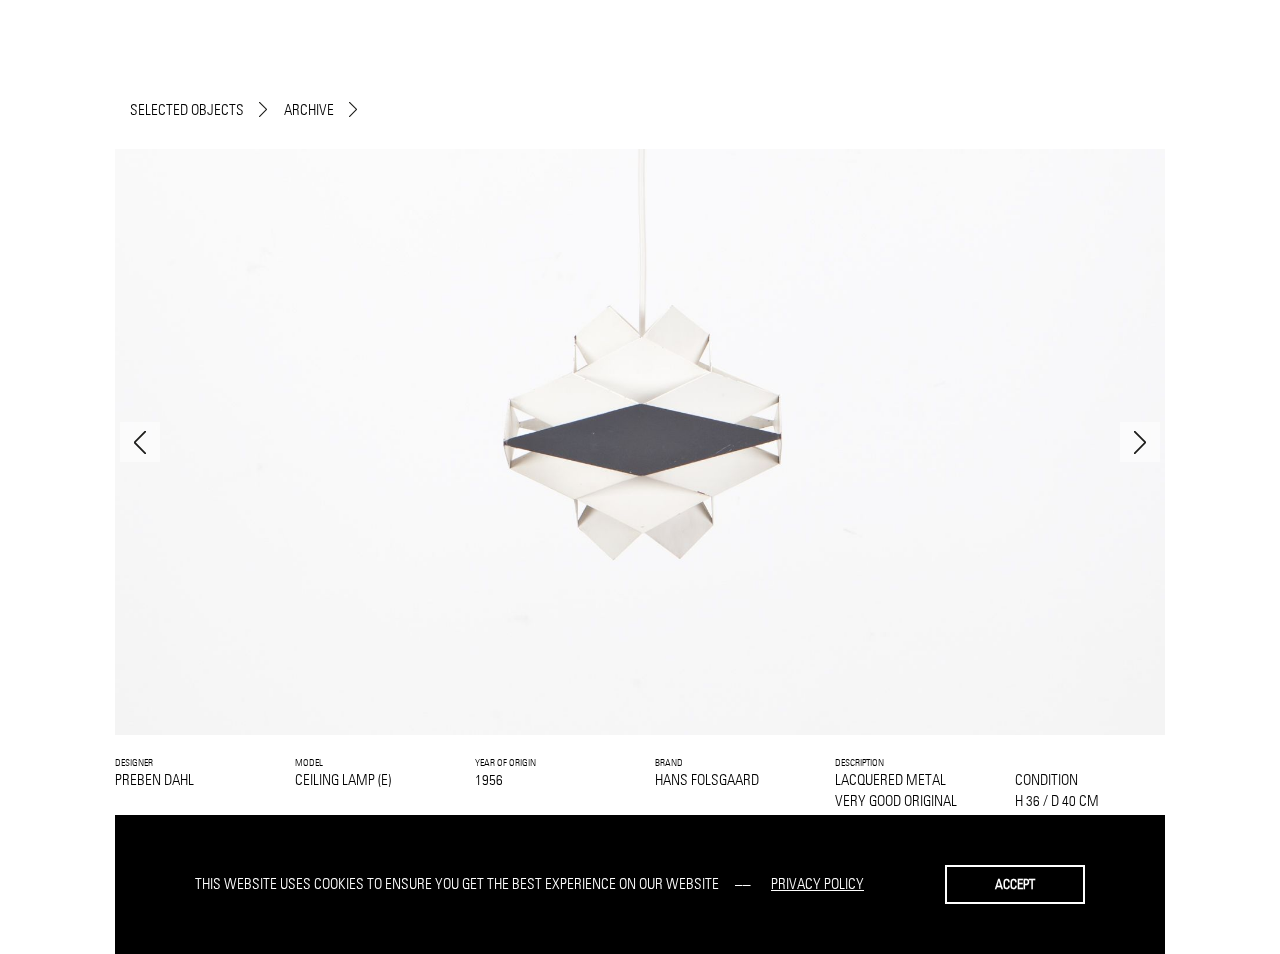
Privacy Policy (817, 883)
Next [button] (1140, 442)
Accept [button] (1015, 884)
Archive (309, 109)
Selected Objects (187, 109)
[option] (640, 442)
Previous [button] (140, 442)
